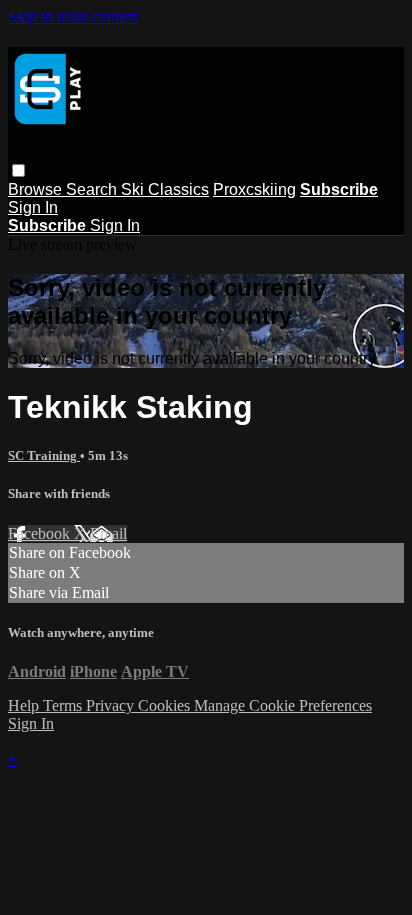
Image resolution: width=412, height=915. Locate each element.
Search (93, 189)
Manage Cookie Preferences (283, 705)
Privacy (112, 705)
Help (25, 705)
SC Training (44, 455)
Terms (64, 705)
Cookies (166, 705)
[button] (18, 170)
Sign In (33, 207)
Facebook (41, 533)
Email (108, 533)
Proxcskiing (254, 189)
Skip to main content (73, 16)
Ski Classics (165, 189)
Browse (37, 189)
